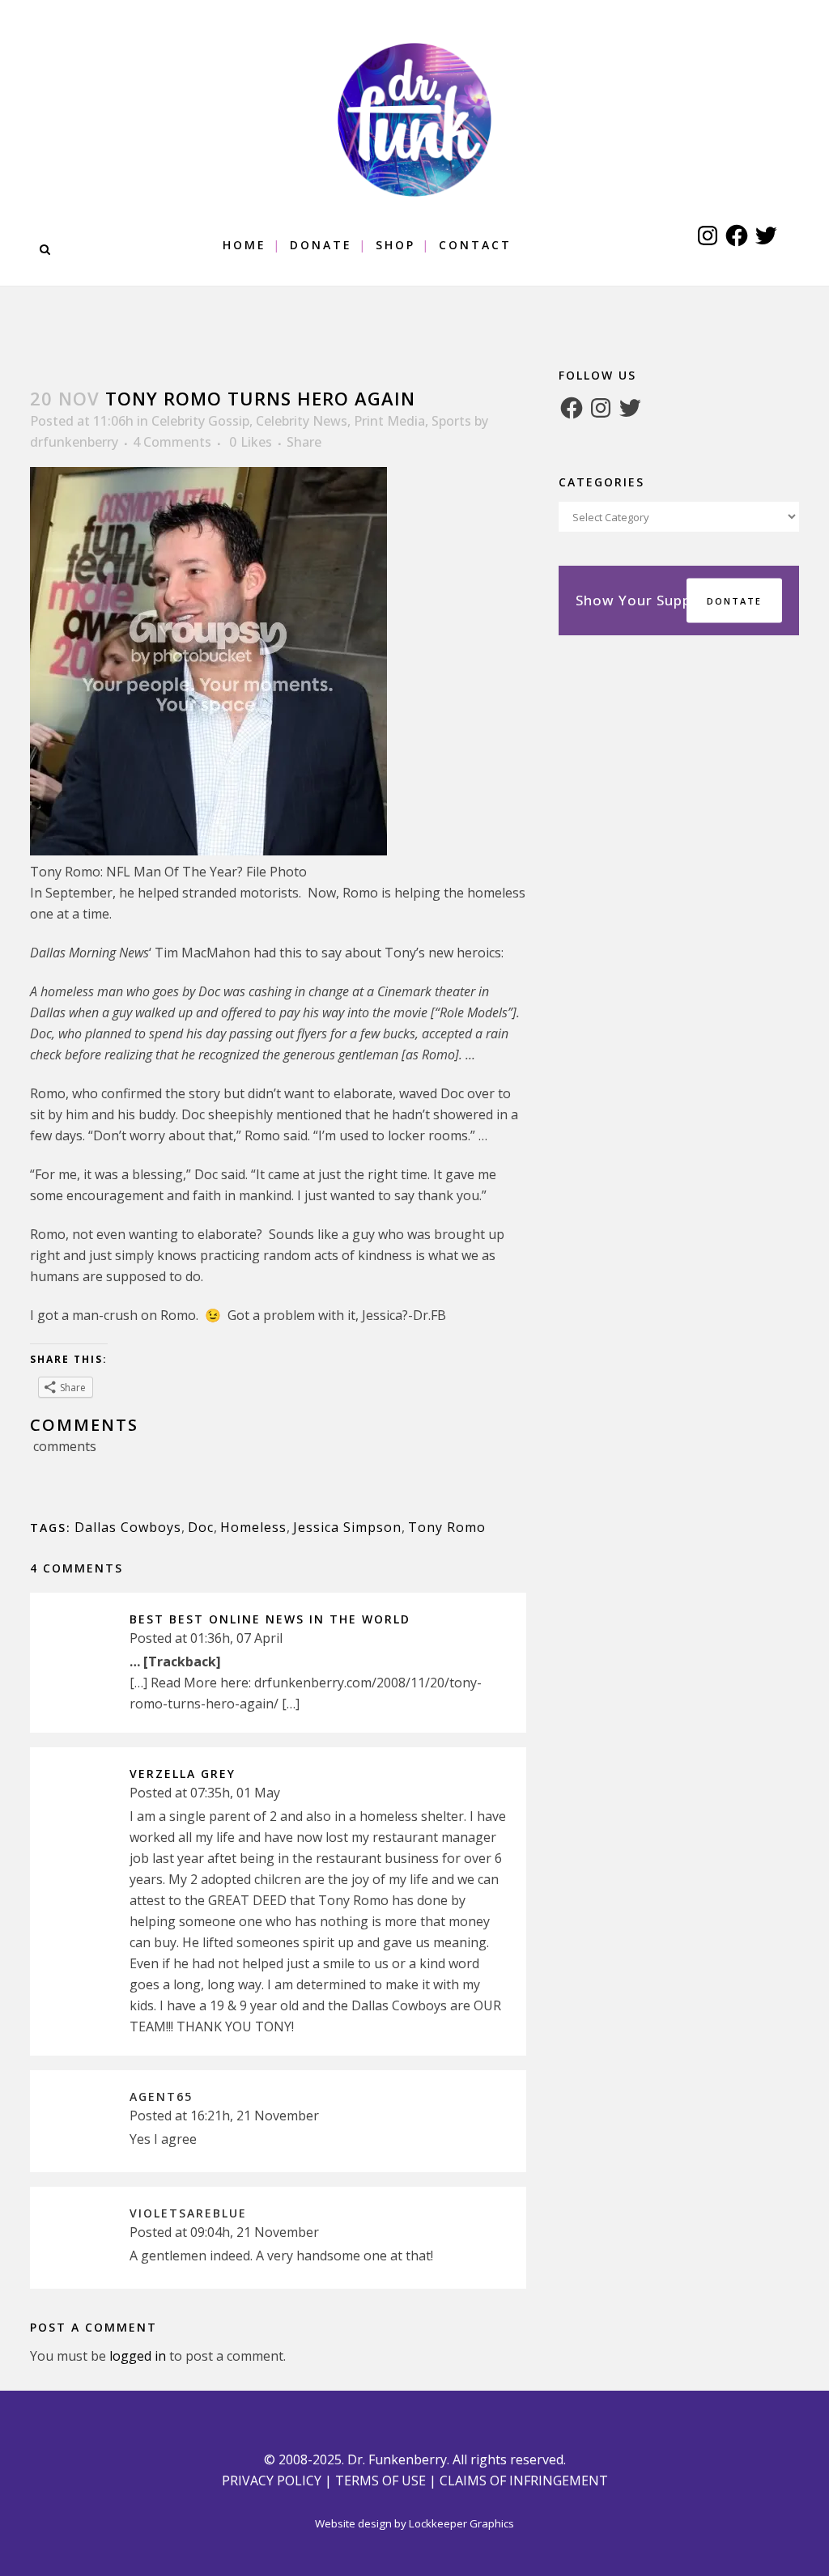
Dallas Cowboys (128, 1527)
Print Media (389, 421)
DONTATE (734, 601)
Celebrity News (302, 421)
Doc (201, 1527)
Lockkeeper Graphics (461, 2523)
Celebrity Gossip (200, 421)
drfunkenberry (74, 442)
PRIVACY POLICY (272, 2481)
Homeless (253, 1527)
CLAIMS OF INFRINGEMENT (524, 2481)
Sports (451, 421)
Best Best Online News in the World (270, 1619)
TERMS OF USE (380, 2481)
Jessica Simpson (347, 1527)
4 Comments (172, 442)
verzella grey (183, 1774)
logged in (138, 2356)
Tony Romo (447, 1527)
